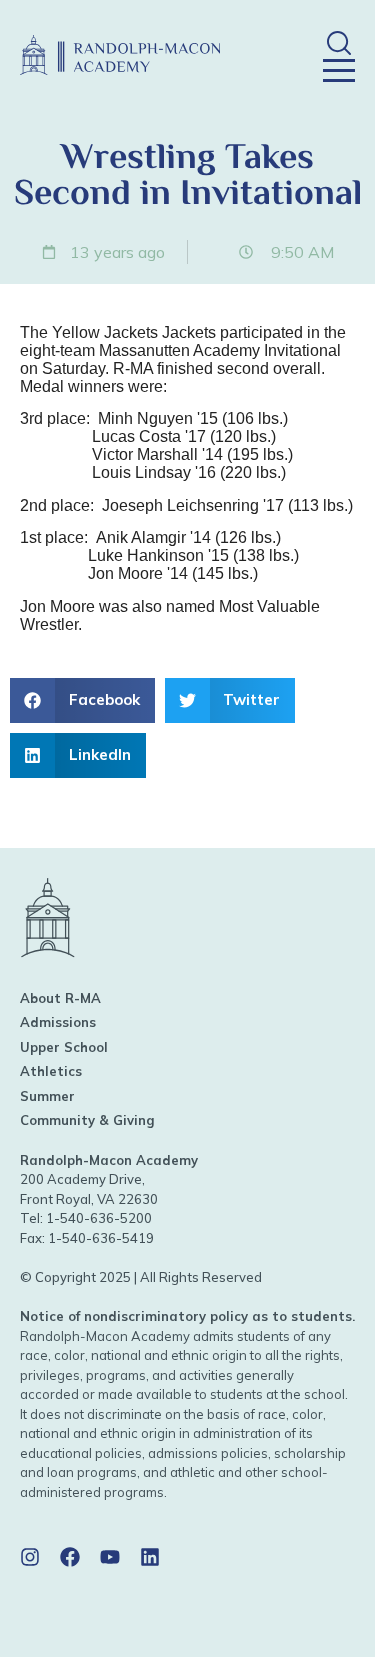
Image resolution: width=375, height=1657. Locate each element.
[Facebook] (70, 1557)
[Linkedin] (150, 1557)
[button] (338, 42)
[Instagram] (30, 1557)
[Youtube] (110, 1557)
